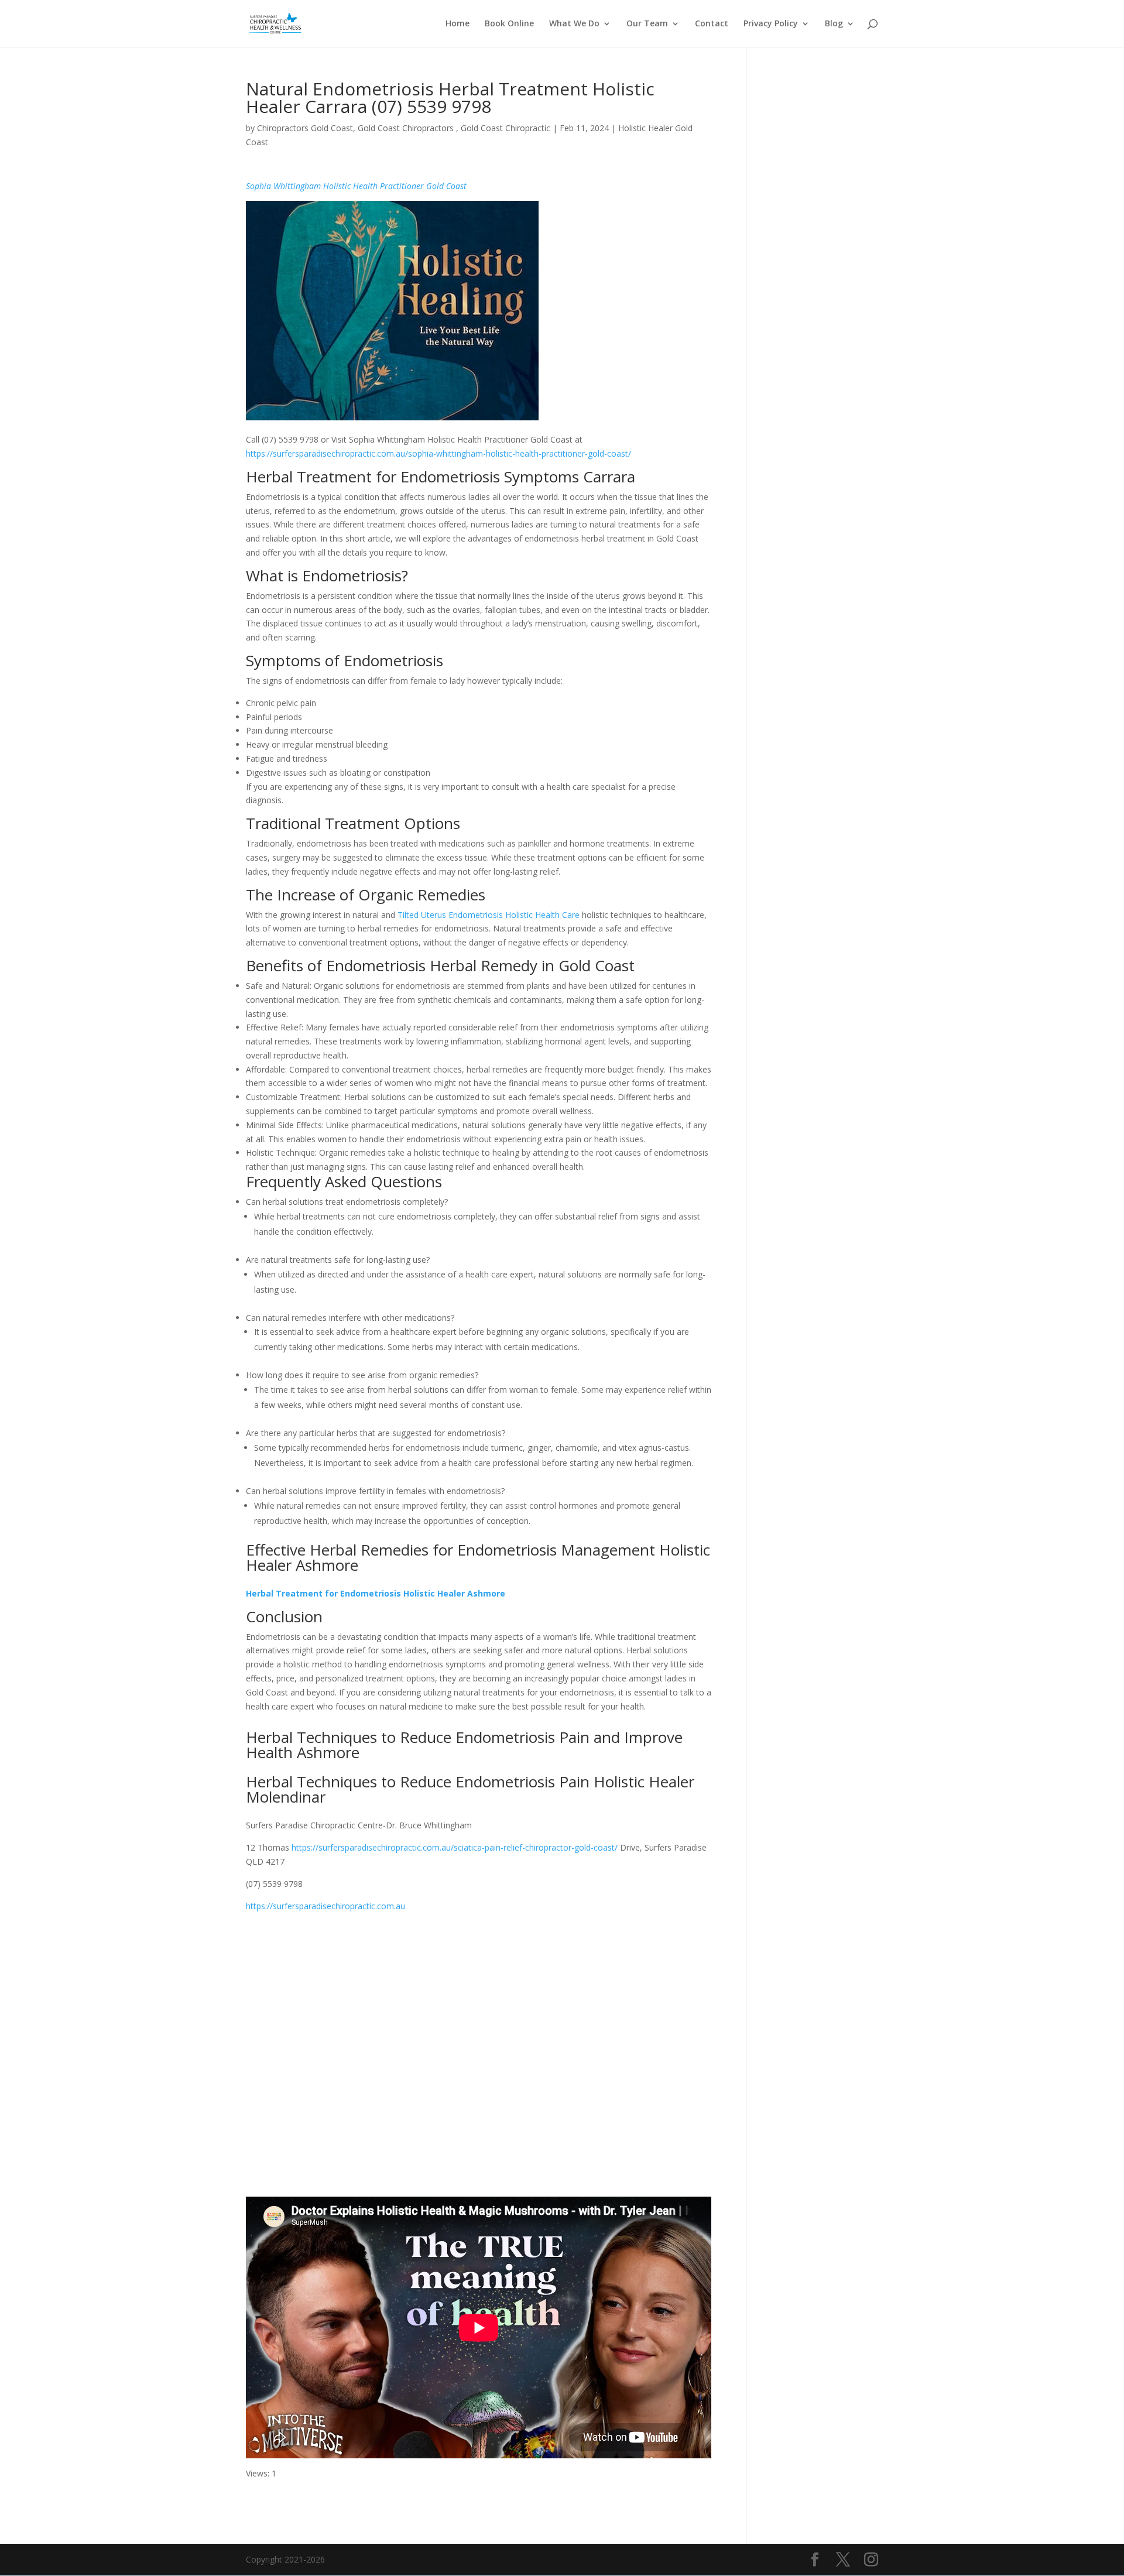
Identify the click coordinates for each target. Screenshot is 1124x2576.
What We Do (574, 24)
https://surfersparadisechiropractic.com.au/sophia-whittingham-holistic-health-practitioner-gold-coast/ (438, 453)
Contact (712, 24)
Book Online (509, 24)
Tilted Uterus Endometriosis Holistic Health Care (489, 915)
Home (458, 24)
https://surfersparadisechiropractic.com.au (325, 1906)
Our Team (647, 24)
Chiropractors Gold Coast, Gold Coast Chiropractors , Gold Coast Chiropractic (404, 128)
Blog (834, 24)
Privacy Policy (771, 24)
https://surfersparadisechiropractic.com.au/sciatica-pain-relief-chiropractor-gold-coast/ (455, 1847)
